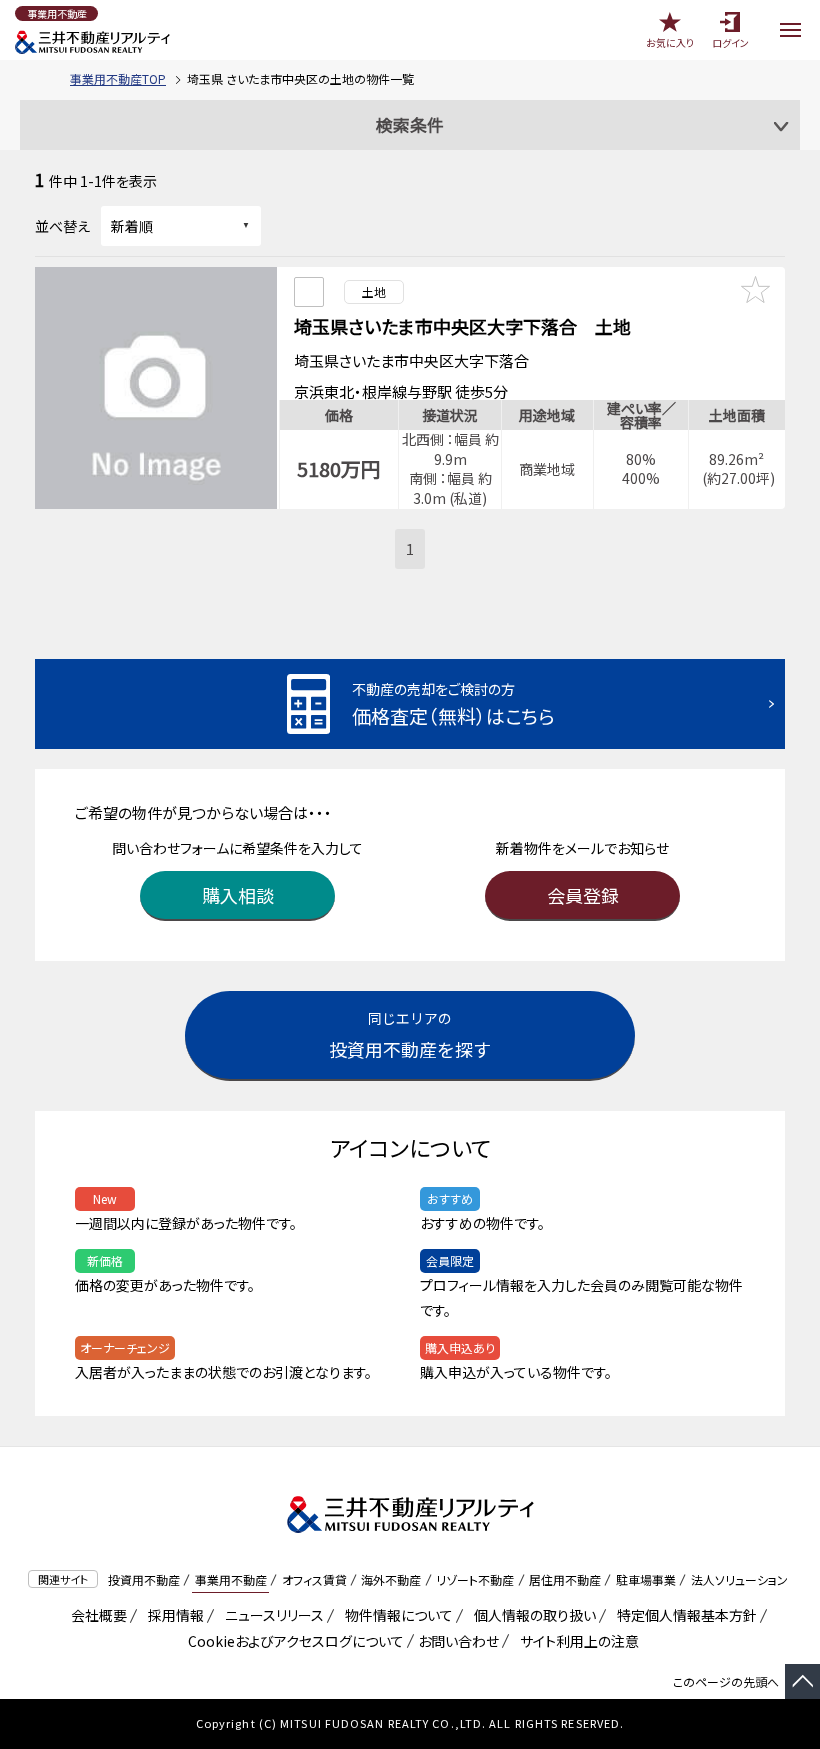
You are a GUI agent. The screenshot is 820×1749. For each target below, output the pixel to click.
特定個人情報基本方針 (683, 1615)
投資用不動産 (144, 1579)
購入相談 (238, 895)
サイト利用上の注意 (576, 1641)
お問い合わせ (458, 1641)
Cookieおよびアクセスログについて (292, 1641)
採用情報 (172, 1615)
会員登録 (583, 895)
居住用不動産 (565, 1579)
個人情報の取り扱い (531, 1615)
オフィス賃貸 (314, 1579)
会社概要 (95, 1615)
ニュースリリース (271, 1615)
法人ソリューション (739, 1579)
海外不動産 (391, 1579)
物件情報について (395, 1615)
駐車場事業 (646, 1579)
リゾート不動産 (475, 1579)
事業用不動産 (231, 1579)
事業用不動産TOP (118, 78)
